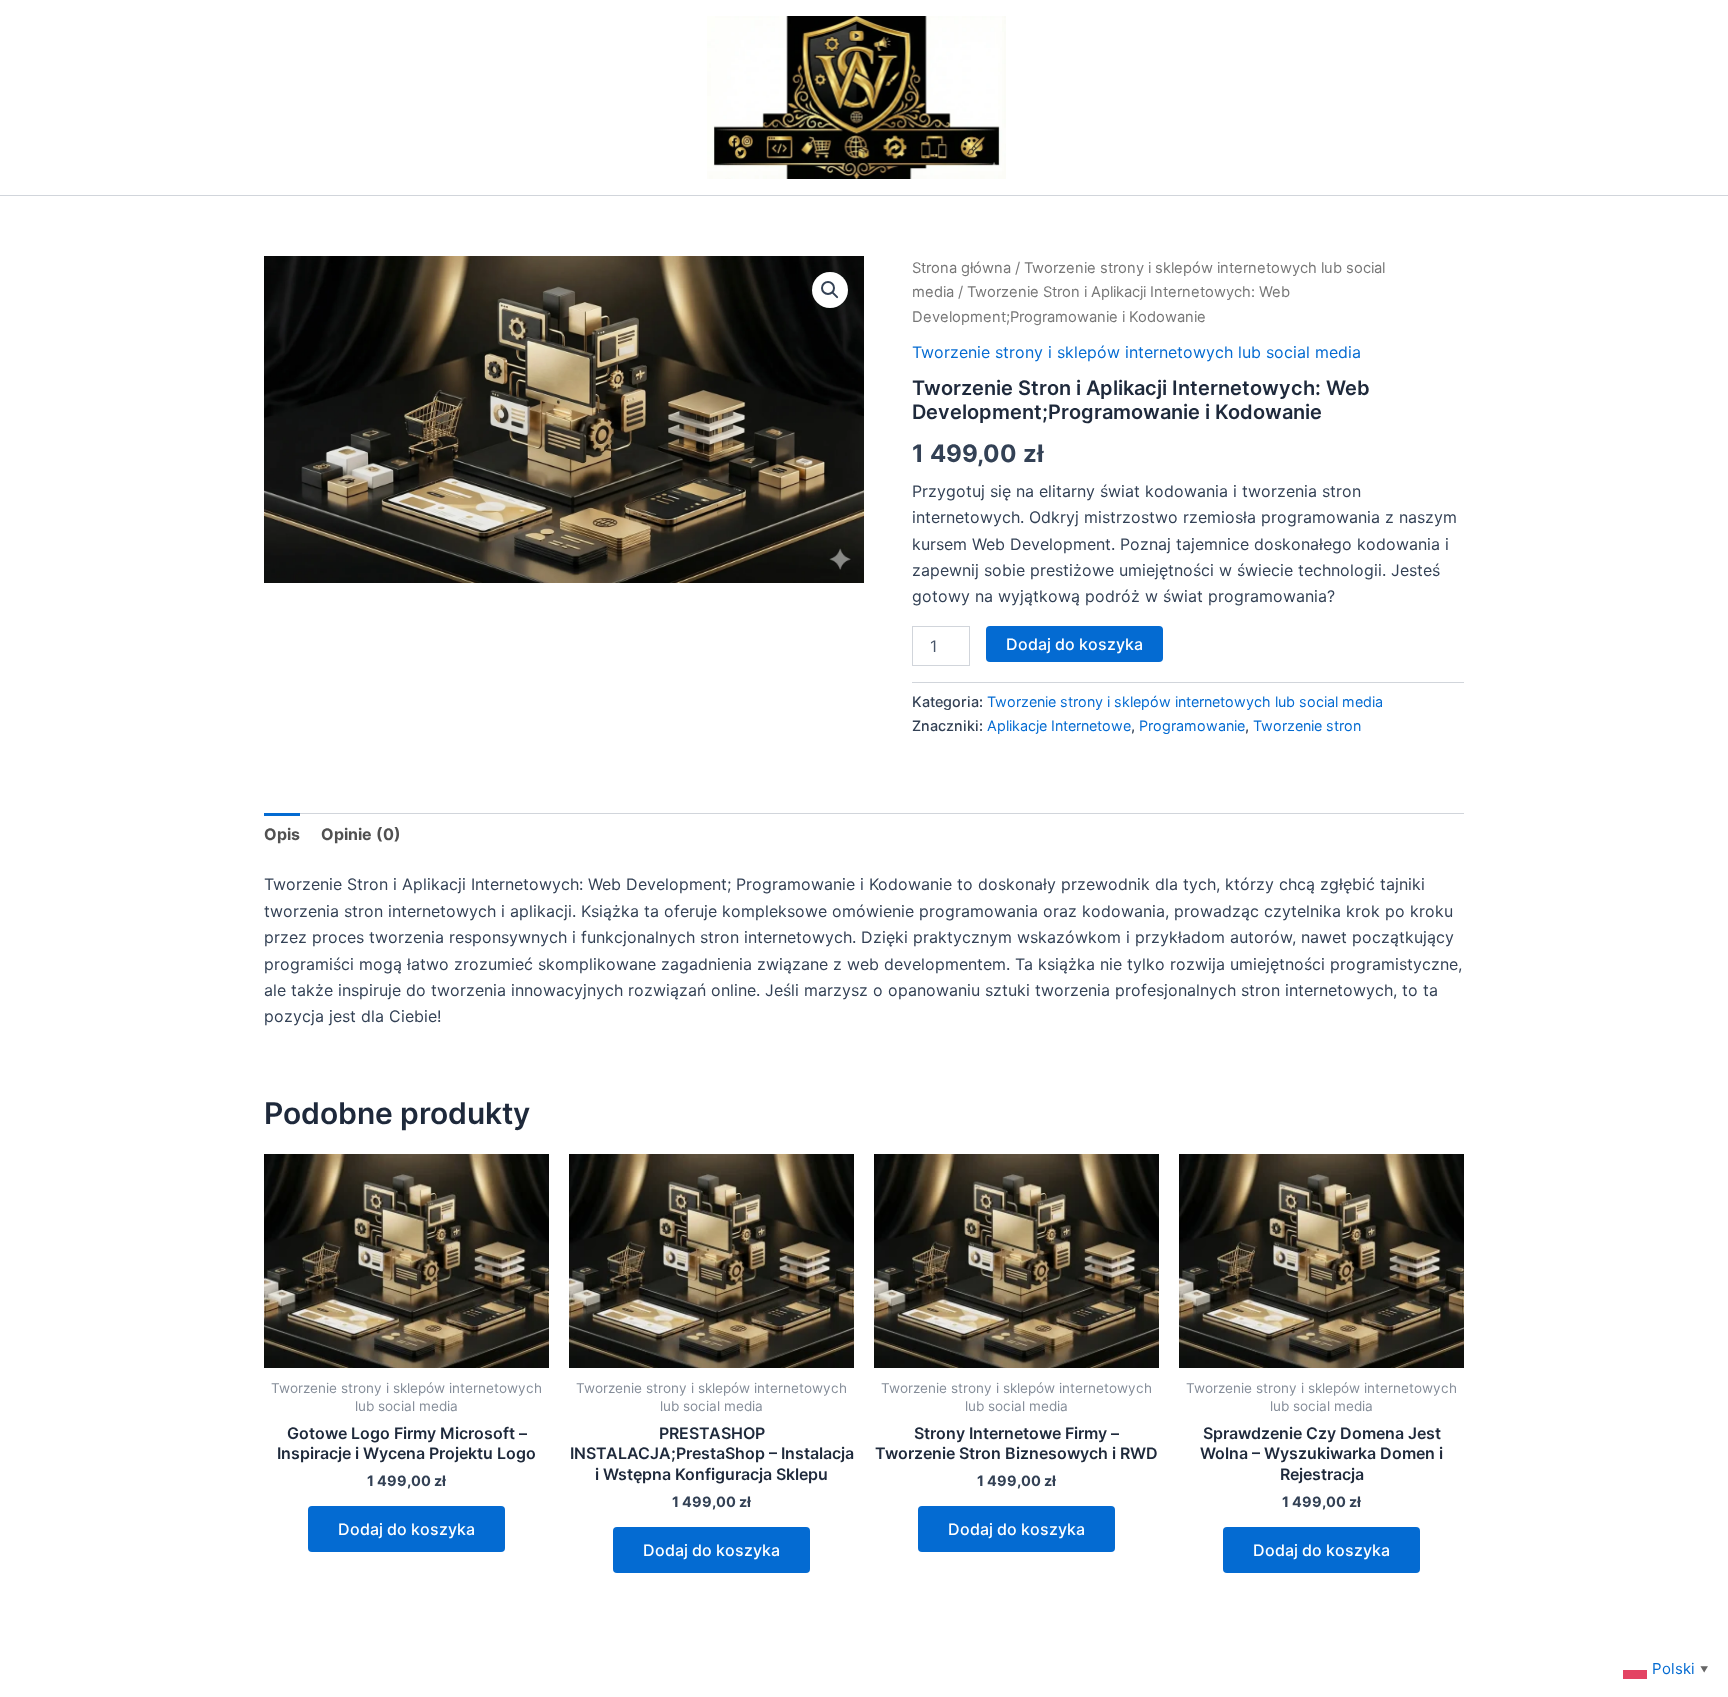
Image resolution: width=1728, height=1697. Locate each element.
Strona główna (961, 268)
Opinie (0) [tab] (361, 834)
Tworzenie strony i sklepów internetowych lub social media (1136, 352)
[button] (830, 290)
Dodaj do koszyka (1074, 644)
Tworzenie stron (1307, 725)
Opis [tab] (282, 834)
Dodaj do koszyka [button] (406, 1529)
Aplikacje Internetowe (1059, 725)
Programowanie (1192, 725)
